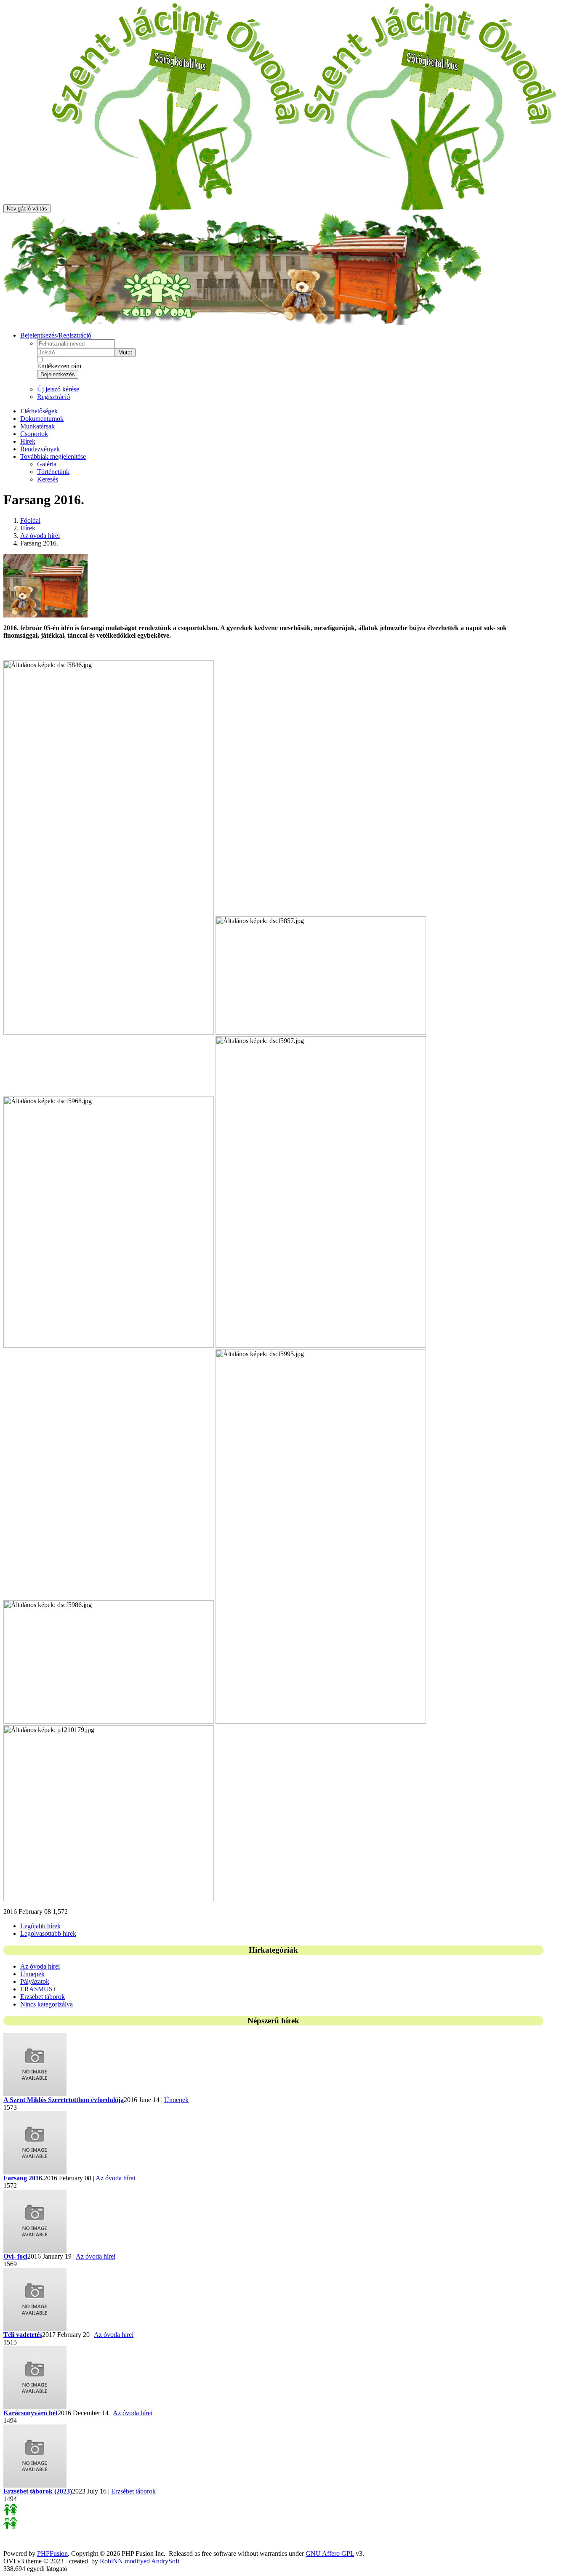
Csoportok (34, 434)
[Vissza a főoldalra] (304, 208)
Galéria (47, 464)
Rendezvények (40, 449)
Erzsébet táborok (43, 1997)
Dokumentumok (42, 419)
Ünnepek (32, 1974)
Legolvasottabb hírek (48, 1933)
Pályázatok (35, 1981)
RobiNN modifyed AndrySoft (140, 2561)
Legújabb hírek (40, 1926)
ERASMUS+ (38, 1989)
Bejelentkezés (58, 374)
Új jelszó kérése (58, 389)
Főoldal (30, 520)
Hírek (28, 441)
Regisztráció (53, 397)
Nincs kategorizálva (47, 2004)
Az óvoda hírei (40, 536)
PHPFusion (52, 2553)
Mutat (125, 353)
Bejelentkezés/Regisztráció (56, 335)
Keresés (48, 479)
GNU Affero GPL (330, 2553)
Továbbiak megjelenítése (53, 456)
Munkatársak (37, 426)
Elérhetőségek (39, 411)
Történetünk (53, 472)
